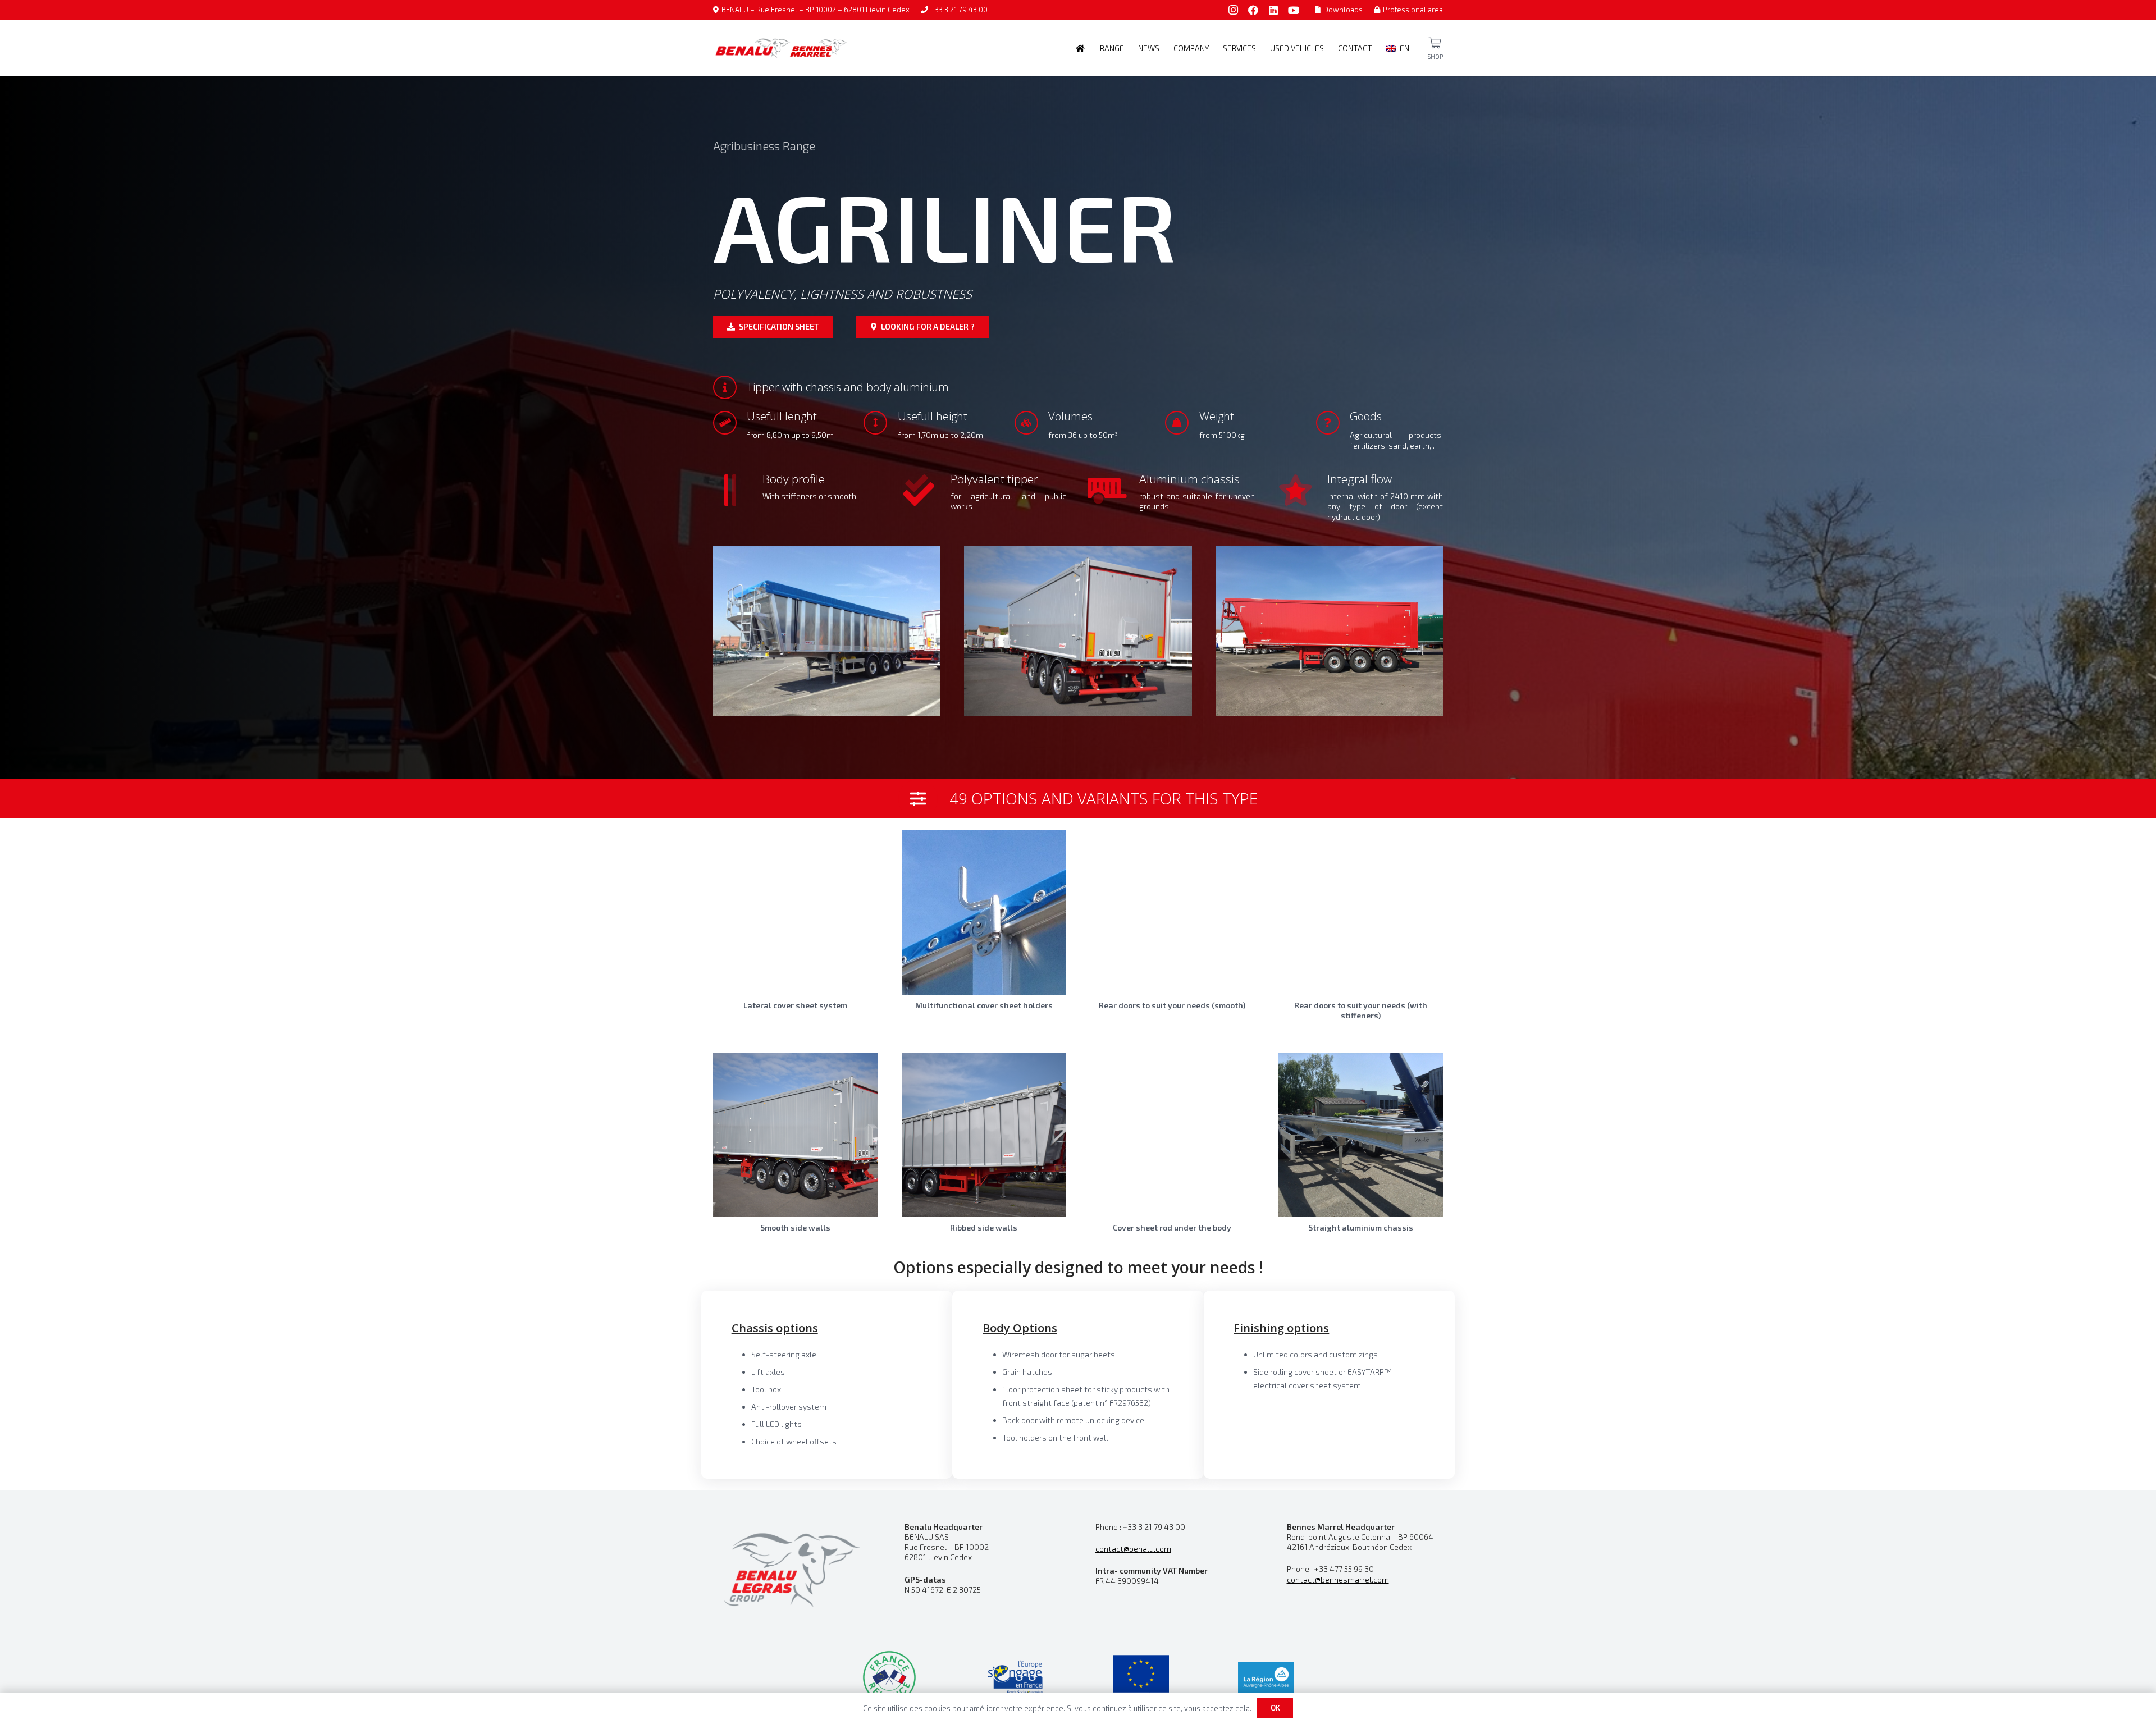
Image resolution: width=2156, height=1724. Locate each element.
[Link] (1435, 43)
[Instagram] (1233, 10)
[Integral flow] (1303, 490)
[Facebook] (1253, 10)
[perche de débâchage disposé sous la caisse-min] (1172, 1135)
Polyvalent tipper (994, 479)
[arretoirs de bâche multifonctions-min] (984, 913)
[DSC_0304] (1078, 631)
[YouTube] (1294, 10)
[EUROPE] (1141, 1677)
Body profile (794, 479)
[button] (1129, 48)
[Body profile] (738, 490)
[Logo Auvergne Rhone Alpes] (1266, 1677)
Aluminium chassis (1189, 479)
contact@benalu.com (1133, 1549)
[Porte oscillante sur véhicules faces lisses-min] (1172, 913)
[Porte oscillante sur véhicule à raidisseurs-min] (1361, 913)
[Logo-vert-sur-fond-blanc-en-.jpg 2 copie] (889, 1677)
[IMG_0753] (827, 631)
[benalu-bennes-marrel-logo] (781, 48)
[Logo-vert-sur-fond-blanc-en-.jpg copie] (1015, 1677)
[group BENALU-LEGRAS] (791, 1568)
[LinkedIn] (1273, 10)
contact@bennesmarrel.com (1338, 1579)
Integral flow (1360, 479)
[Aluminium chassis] (1114, 490)
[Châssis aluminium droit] (1361, 1135)
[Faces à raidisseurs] (984, 1135)
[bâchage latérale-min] (796, 913)
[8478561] (1329, 631)
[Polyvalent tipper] (926, 490)
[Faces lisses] (796, 1135)
